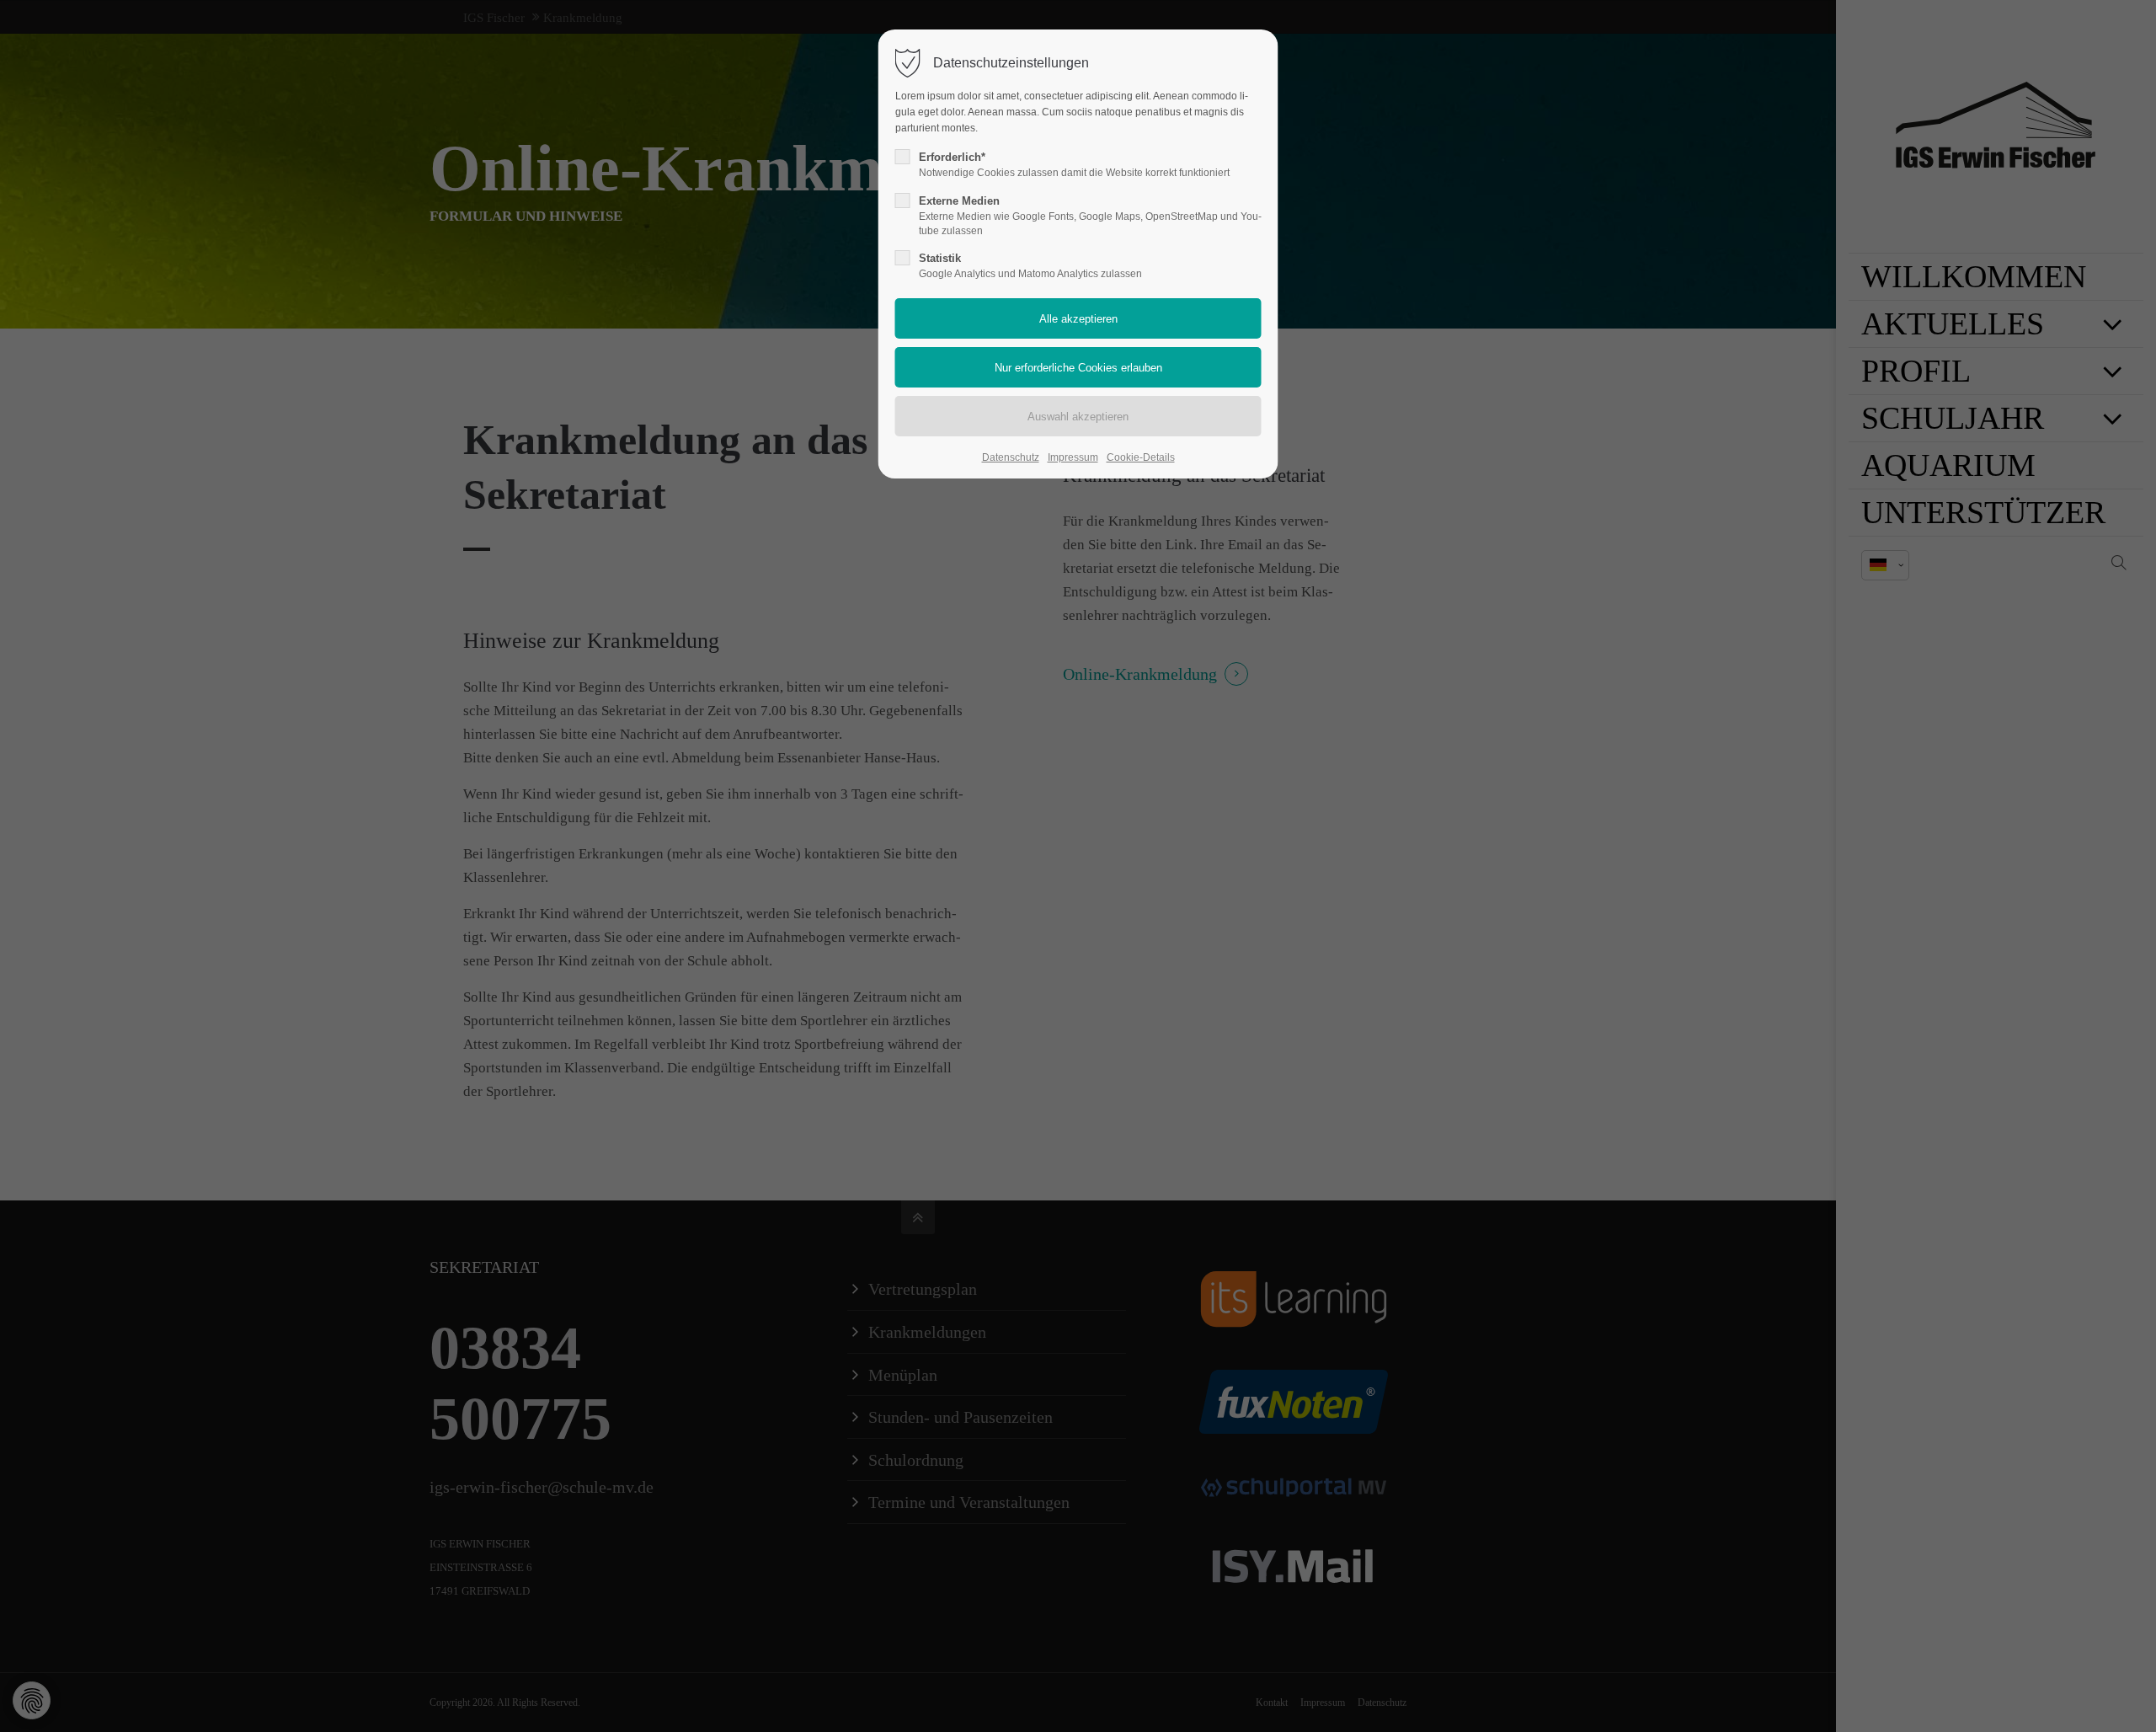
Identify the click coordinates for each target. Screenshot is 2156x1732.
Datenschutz (1011, 457)
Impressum (1073, 457)
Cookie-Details (1141, 457)
